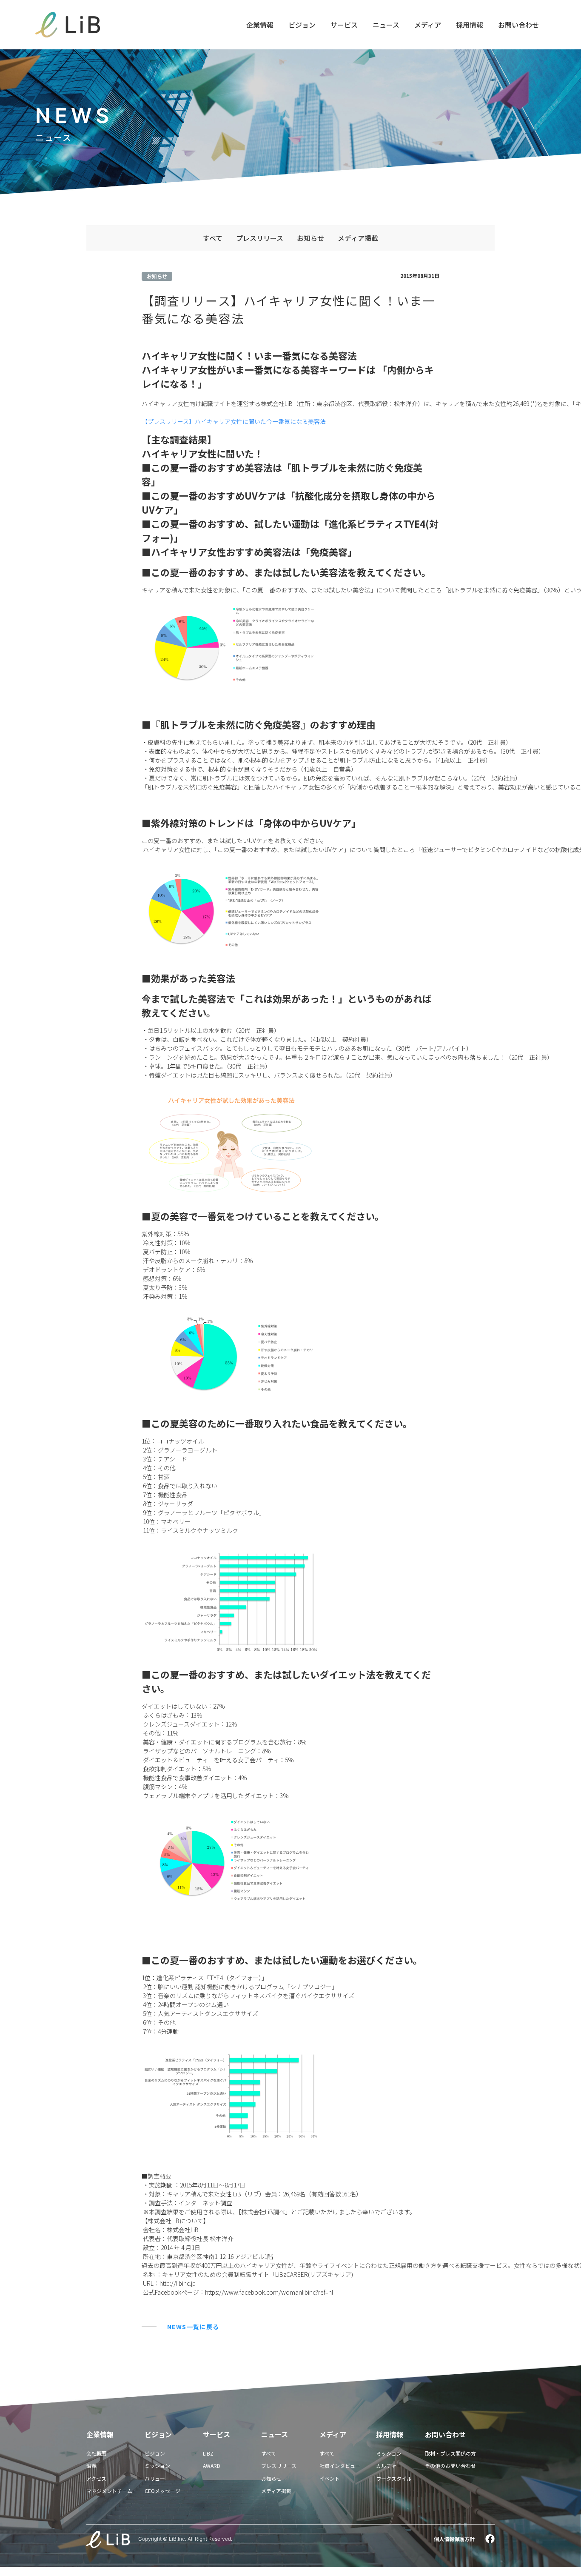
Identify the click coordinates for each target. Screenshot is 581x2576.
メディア (428, 25)
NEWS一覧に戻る (193, 2327)
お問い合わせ (518, 25)
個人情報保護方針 (454, 2539)
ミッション (157, 2466)
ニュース (386, 25)
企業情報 (260, 25)
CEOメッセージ (162, 2491)
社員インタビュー (340, 2466)
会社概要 (97, 2453)
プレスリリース (260, 238)
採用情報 (470, 25)
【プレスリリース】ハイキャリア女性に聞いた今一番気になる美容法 (234, 421)
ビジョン (302, 25)
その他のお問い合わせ (450, 2466)
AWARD (212, 2466)
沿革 (91, 2466)
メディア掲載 (358, 238)
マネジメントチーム (109, 2491)
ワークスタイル (394, 2478)
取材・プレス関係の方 (450, 2453)
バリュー (155, 2478)
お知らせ (310, 238)
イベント (330, 2478)
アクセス (96, 2478)
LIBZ (208, 2453)
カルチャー (389, 2466)
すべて (213, 238)
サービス (344, 25)
